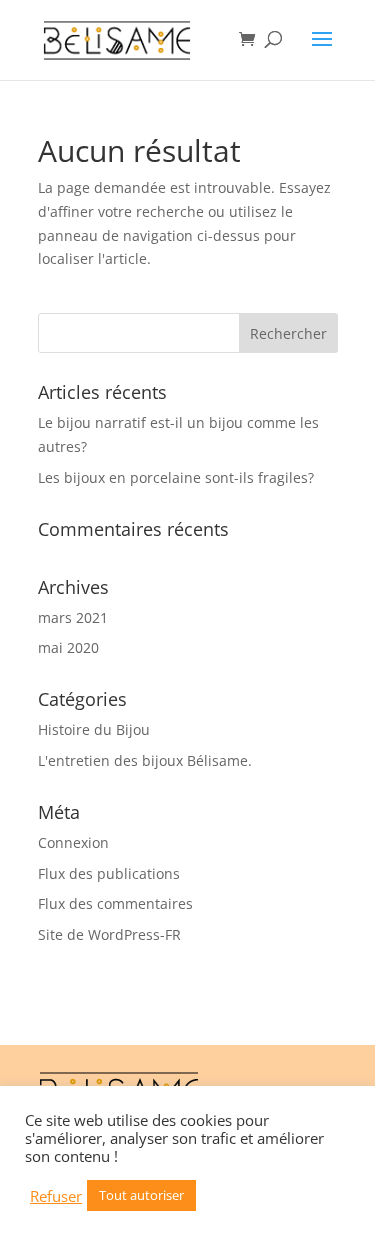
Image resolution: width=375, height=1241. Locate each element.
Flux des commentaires (115, 903)
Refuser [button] (56, 1196)
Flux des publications (109, 873)
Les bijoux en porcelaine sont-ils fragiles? (176, 477)
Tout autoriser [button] (141, 1195)
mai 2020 (68, 647)
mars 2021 (73, 617)
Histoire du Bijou (94, 729)
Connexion (73, 842)
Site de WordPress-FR (109, 934)
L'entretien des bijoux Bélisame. (145, 760)
